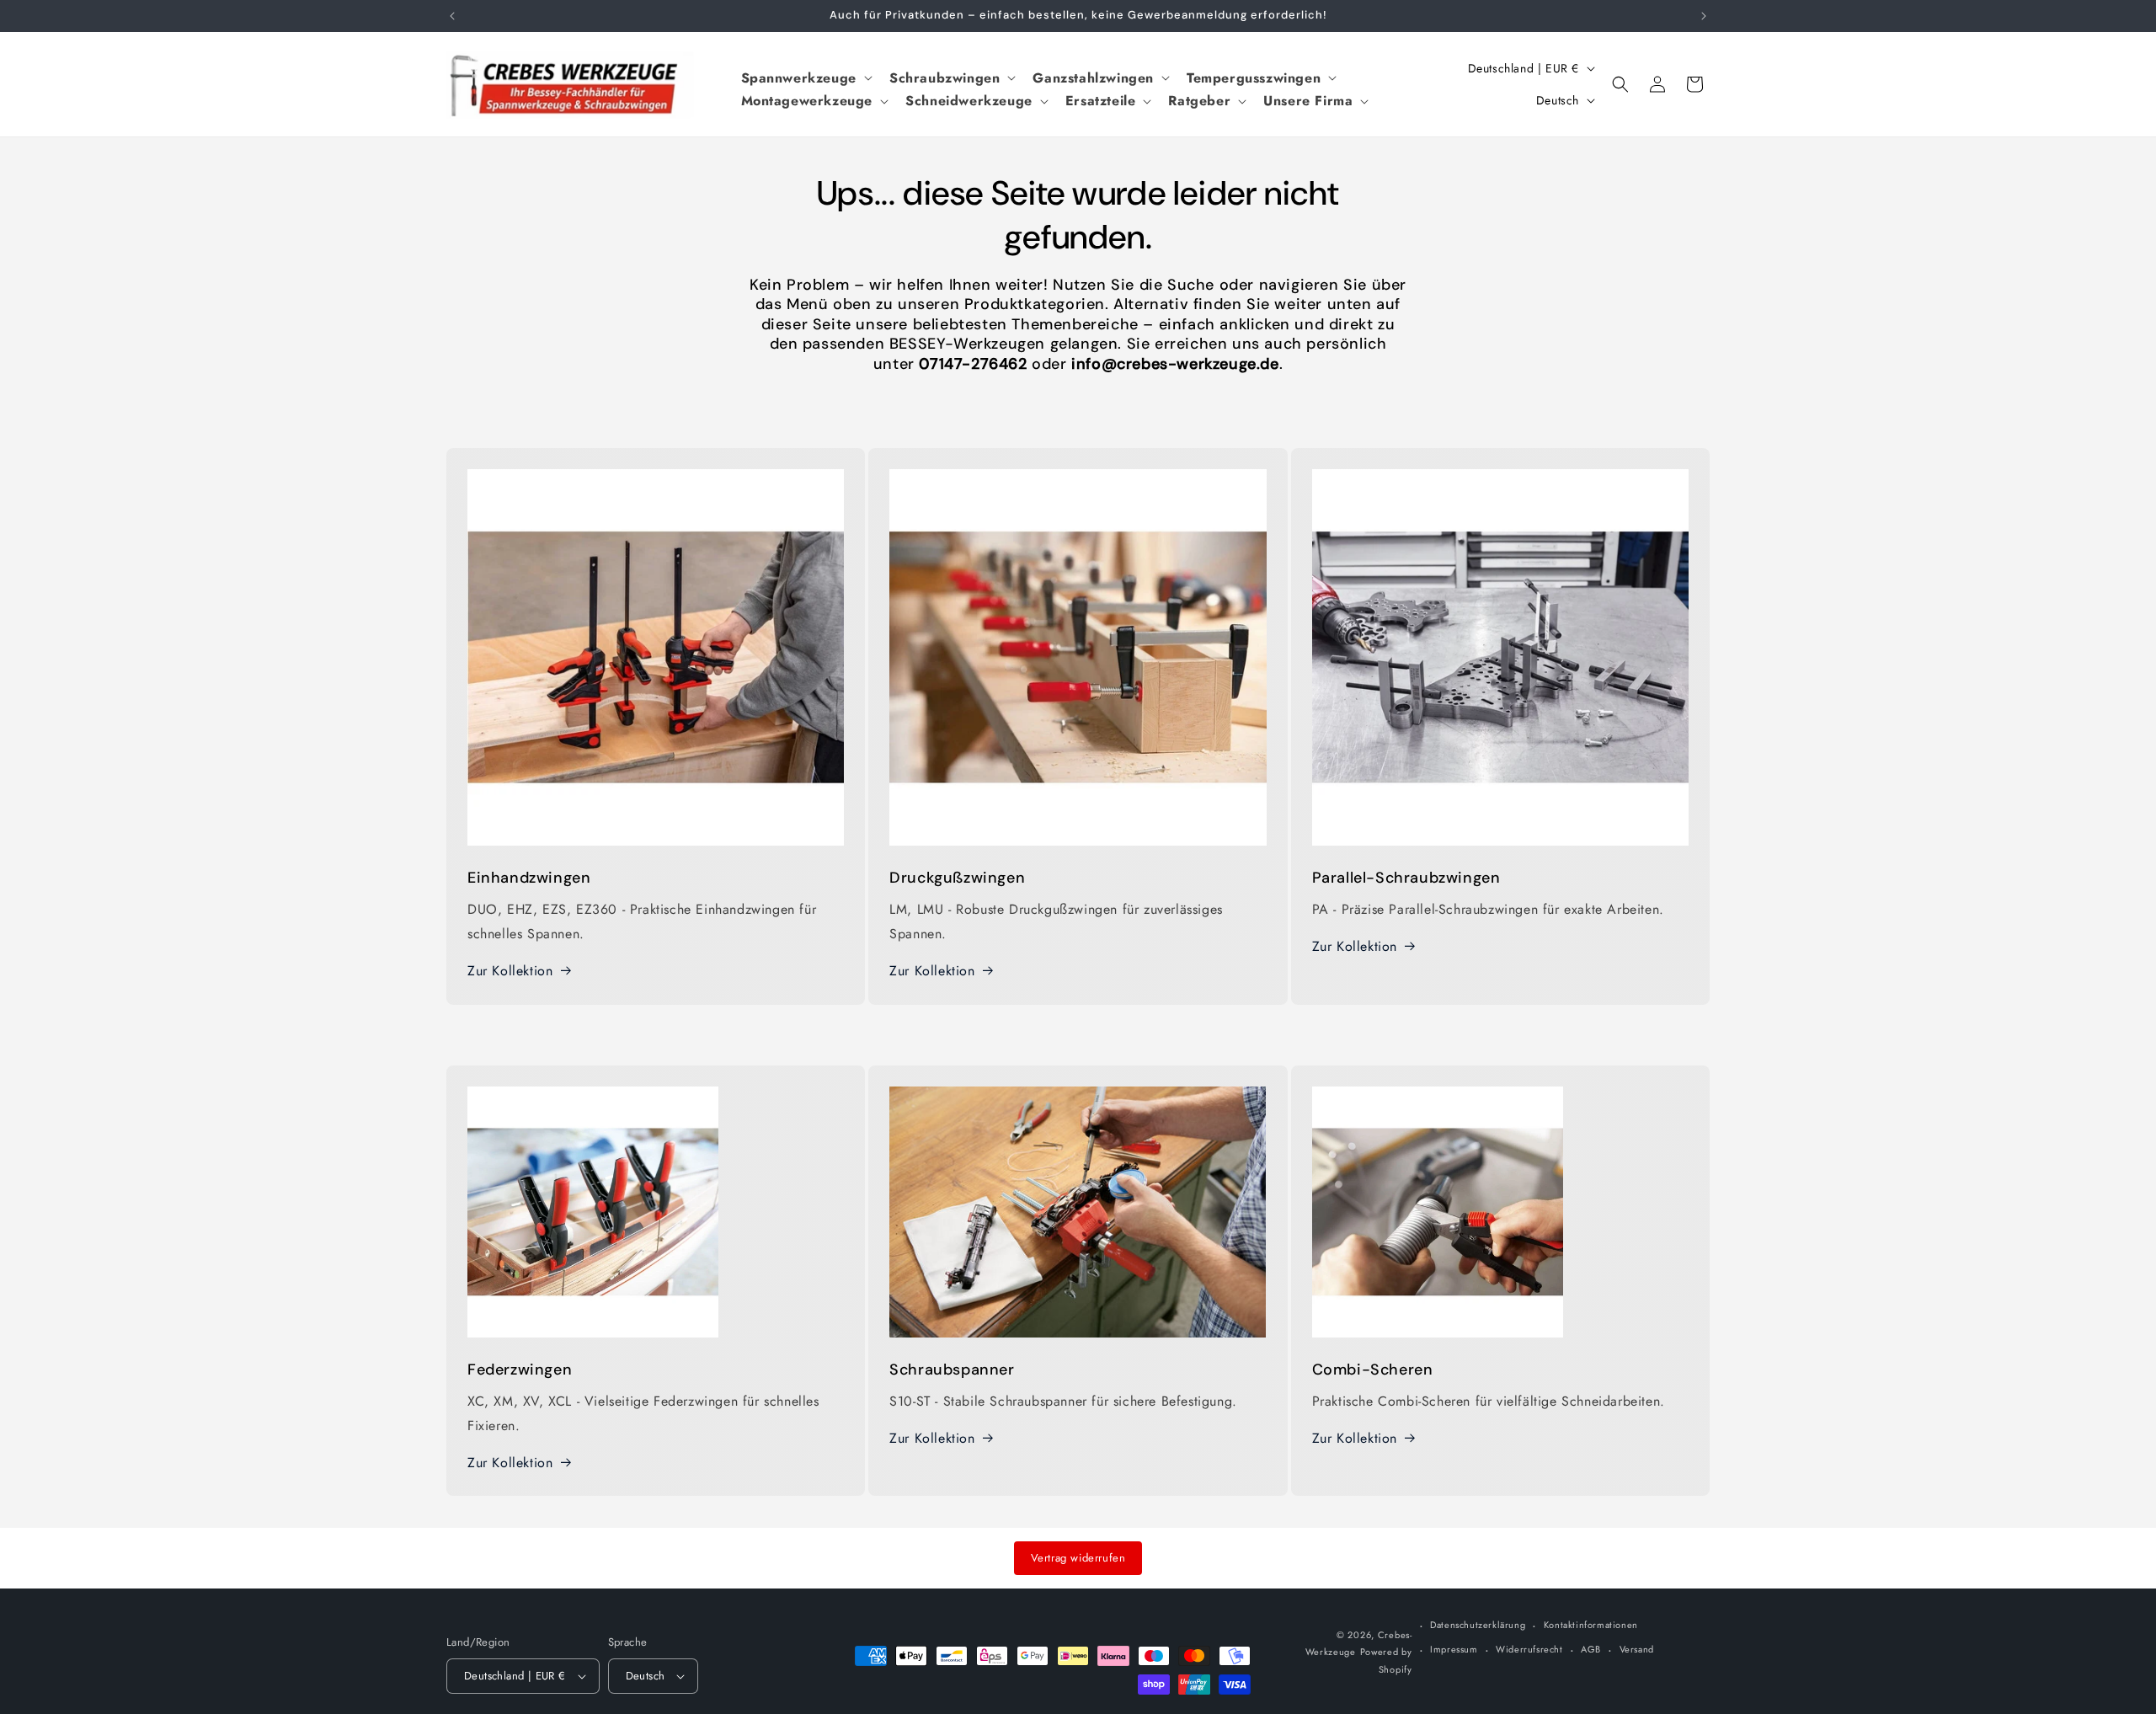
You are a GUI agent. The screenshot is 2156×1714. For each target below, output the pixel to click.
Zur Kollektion (510, 971)
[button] (805, 78)
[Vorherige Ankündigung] (452, 16)
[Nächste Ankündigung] (1704, 16)
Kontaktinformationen (1591, 1625)
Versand (1637, 1649)
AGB (1591, 1649)
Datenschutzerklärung (1478, 1625)
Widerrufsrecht (1529, 1649)
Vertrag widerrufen (1078, 1558)
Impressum (1454, 1649)
